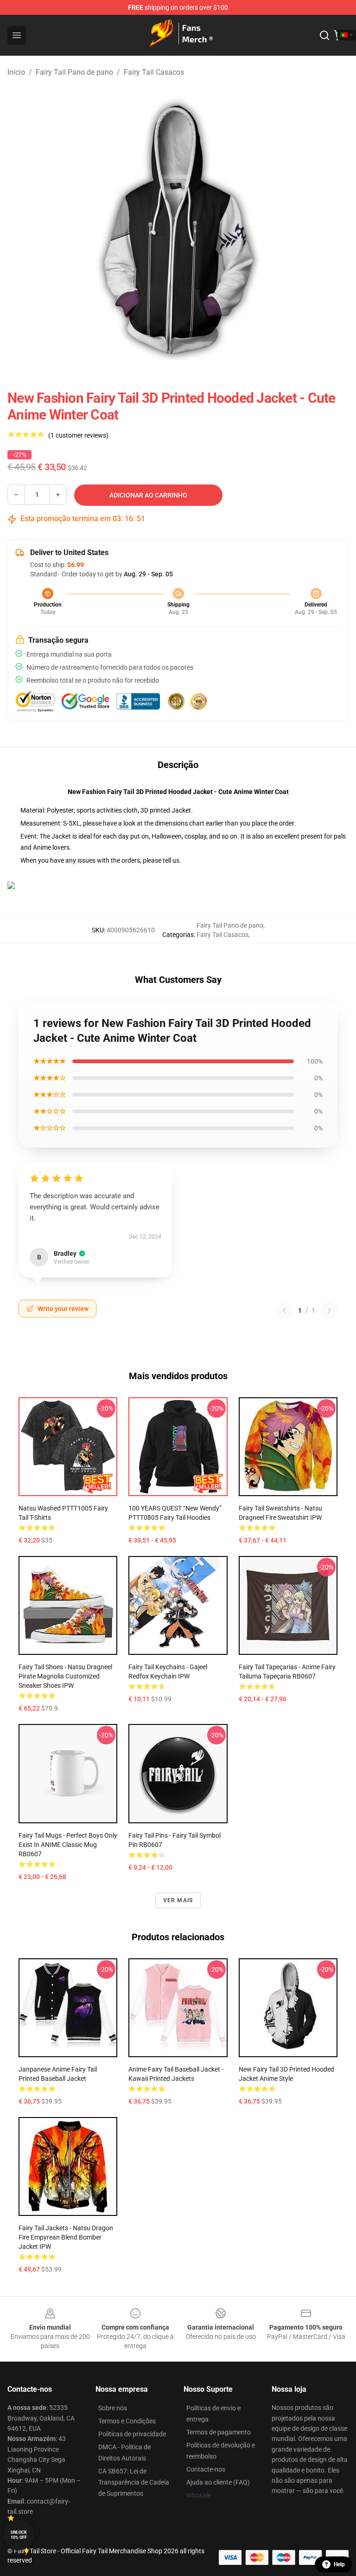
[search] (324, 35)
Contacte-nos (206, 2469)
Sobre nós (113, 2408)
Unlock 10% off (19, 2535)
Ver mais (178, 1900)
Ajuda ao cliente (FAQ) (218, 2482)
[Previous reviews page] (284, 1311)
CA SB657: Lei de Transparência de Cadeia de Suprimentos (134, 2482)
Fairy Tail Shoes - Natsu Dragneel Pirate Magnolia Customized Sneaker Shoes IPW (65, 1676)
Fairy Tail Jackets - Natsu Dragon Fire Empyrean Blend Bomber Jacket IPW (66, 2237)
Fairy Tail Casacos (154, 72)
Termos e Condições (127, 2421)
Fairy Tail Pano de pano (74, 72)
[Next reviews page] (329, 1311)
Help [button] (339, 2564)
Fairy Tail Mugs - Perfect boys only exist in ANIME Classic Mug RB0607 (68, 1845)
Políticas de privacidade (132, 2434)
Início (16, 72)
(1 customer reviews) (78, 435)
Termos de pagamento (219, 2432)
